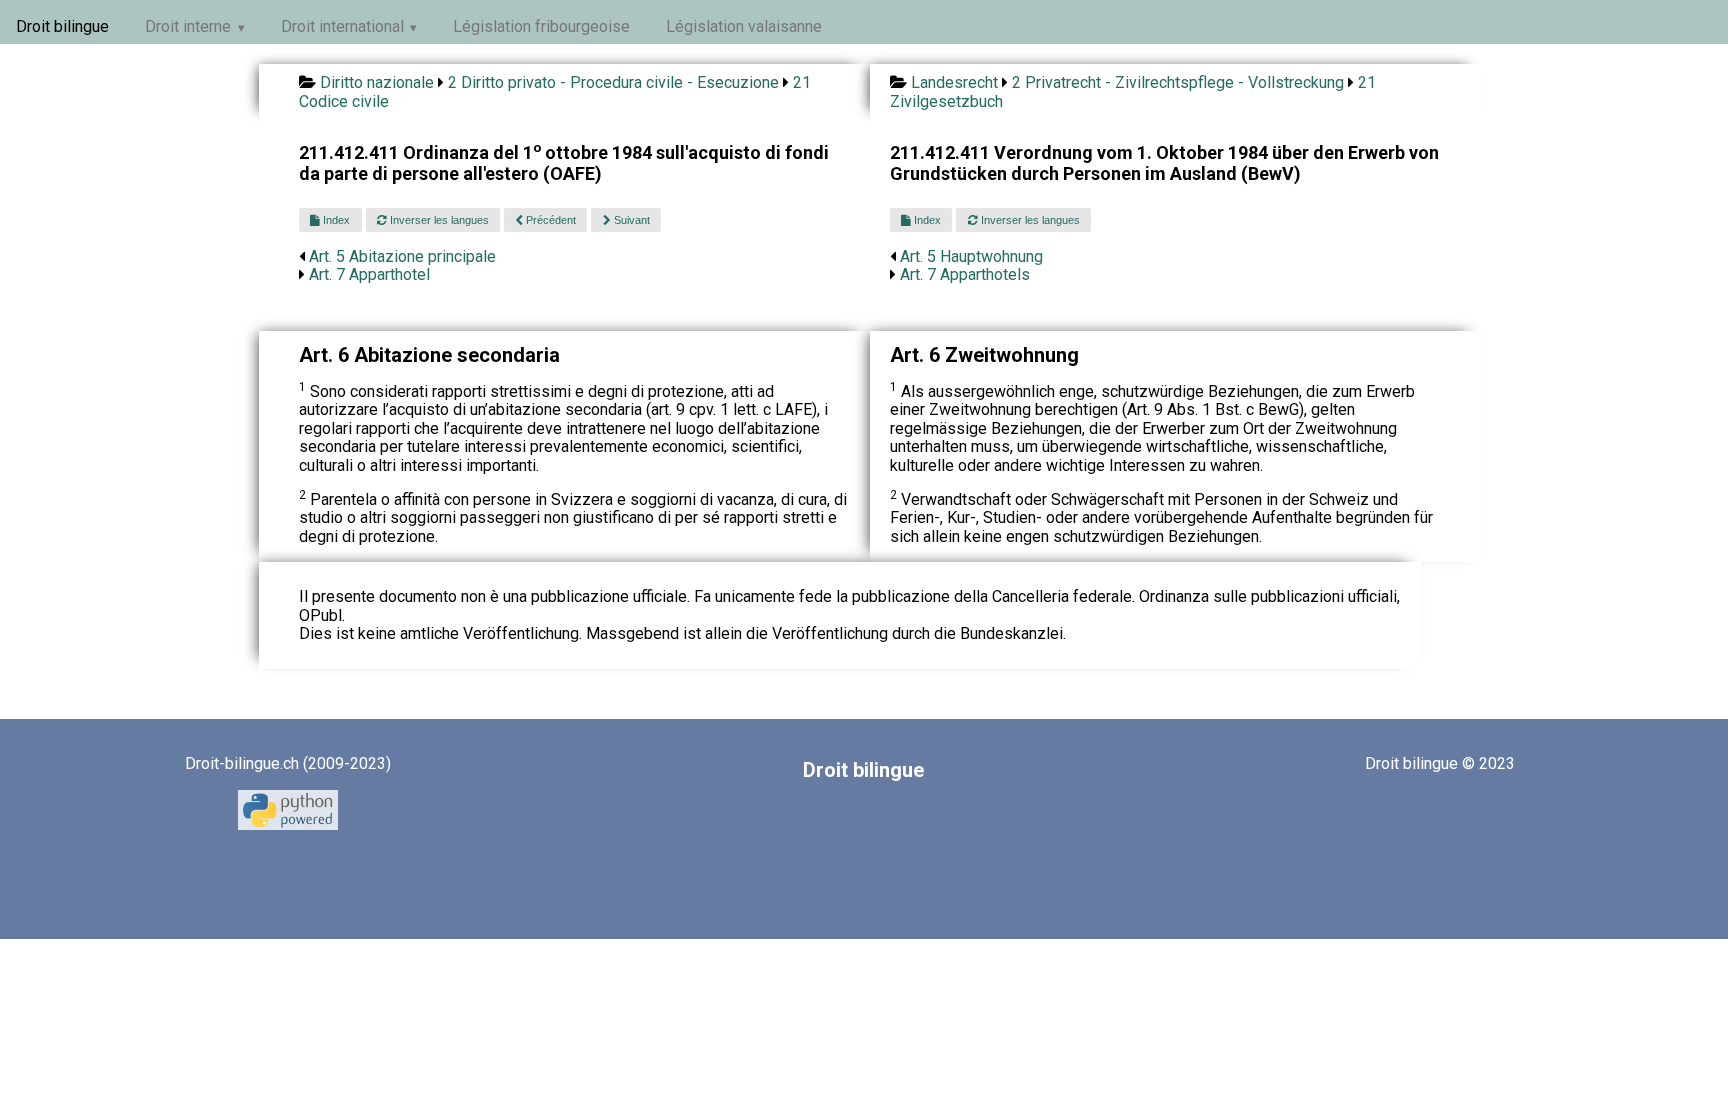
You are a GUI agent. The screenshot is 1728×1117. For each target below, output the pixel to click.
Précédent (549, 220)
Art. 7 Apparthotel (369, 274)
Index (335, 220)
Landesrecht (954, 82)
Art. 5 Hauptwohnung (971, 256)
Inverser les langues (438, 220)
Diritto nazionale (377, 82)
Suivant (630, 220)
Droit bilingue (62, 26)
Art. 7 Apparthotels (965, 274)
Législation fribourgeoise (541, 26)
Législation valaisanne (744, 26)
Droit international (342, 26)
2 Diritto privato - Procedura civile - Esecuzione (613, 82)
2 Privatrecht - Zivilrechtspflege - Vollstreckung (1178, 82)
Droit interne (188, 26)
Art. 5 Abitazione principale (402, 256)
